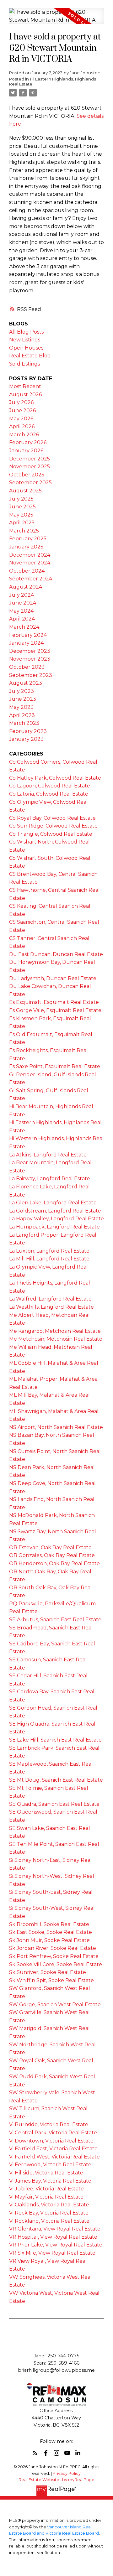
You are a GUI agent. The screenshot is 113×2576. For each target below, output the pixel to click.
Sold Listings (24, 364)
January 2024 (26, 643)
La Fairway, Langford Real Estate (50, 1179)
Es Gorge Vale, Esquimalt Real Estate (55, 1010)
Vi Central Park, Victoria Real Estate (53, 2133)
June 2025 (22, 507)
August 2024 (26, 587)
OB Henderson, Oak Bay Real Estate (54, 1563)
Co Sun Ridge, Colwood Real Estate (53, 826)
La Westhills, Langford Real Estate (51, 1307)
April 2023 (22, 715)
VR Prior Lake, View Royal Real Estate (56, 2245)
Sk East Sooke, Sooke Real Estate (51, 1932)
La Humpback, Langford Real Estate (54, 1227)
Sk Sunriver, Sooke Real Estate (48, 1972)
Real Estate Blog (30, 356)
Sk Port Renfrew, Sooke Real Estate (54, 1956)
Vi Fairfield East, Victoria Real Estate (53, 2149)
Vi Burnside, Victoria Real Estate (49, 2124)
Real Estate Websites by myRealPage (56, 2480)
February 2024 (28, 635)
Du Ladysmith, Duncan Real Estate (53, 978)
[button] (35, 2453)
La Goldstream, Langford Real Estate (55, 1211)
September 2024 (31, 579)
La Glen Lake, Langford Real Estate (53, 1203)
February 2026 (28, 442)
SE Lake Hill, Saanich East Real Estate (55, 1740)
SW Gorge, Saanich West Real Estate (55, 2005)
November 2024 (30, 563)
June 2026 (22, 410)
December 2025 (30, 459)
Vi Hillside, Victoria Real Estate (46, 2173)
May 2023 (21, 707)
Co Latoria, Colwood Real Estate (49, 794)
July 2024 (22, 595)
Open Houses (26, 348)
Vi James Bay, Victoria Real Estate (50, 2181)
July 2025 (21, 499)
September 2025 (30, 483)
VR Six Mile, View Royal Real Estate (52, 2253)
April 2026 (22, 426)
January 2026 (26, 451)
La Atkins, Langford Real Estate (48, 1155)
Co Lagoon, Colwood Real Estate (50, 786)
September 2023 (31, 675)
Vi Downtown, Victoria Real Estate (51, 2141)
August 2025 (25, 491)
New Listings (25, 340)
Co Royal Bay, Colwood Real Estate (52, 818)
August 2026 (25, 395)
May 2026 (21, 419)
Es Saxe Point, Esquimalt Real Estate (55, 1066)
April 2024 (22, 619)
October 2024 (27, 571)
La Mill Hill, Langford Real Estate (49, 1259)
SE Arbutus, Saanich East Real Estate (55, 1620)
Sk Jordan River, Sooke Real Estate (53, 1948)
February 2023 (28, 731)
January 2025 (26, 547)
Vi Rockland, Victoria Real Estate (49, 2221)
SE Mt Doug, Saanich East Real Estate (56, 1780)
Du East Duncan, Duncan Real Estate (56, 954)
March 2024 (24, 627)
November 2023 (30, 659)
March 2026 (24, 435)
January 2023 (26, 739)
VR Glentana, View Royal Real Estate (55, 2229)
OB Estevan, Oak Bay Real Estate (50, 1548)
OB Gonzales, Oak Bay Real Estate (52, 1555)
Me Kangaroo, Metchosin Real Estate (55, 1331)
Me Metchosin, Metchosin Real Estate (56, 1339)
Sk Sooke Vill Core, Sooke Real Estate (56, 1964)
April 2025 (22, 523)
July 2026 (21, 402)
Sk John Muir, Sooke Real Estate (49, 1940)
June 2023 (23, 699)
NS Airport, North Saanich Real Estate (56, 1427)
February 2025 (28, 539)
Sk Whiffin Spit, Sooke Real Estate (51, 1980)
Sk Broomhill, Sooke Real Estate (49, 1924)
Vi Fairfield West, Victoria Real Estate (54, 2157)
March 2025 (24, 531)
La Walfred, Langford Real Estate (50, 1299)
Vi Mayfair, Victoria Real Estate (46, 2197)
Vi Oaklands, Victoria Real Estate (49, 2205)
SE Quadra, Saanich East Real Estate (54, 1804)
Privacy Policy (67, 2473)
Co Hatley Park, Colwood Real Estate (55, 778)
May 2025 (21, 515)
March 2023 (24, 723)
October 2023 (27, 667)
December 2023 (30, 651)
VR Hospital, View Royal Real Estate (53, 2237)
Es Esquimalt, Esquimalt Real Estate (54, 1002)
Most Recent (25, 386)
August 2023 (26, 683)
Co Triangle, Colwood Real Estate (51, 834)
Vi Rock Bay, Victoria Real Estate (49, 2213)
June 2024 (23, 603)
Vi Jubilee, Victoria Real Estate (46, 2189)
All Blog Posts (26, 332)
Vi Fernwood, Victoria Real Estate (50, 2165)
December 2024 (30, 555)
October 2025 (27, 475)
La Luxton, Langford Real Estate (49, 1251)
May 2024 (21, 611)
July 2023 (22, 691)
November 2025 (30, 467)
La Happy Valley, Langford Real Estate (56, 1219)
